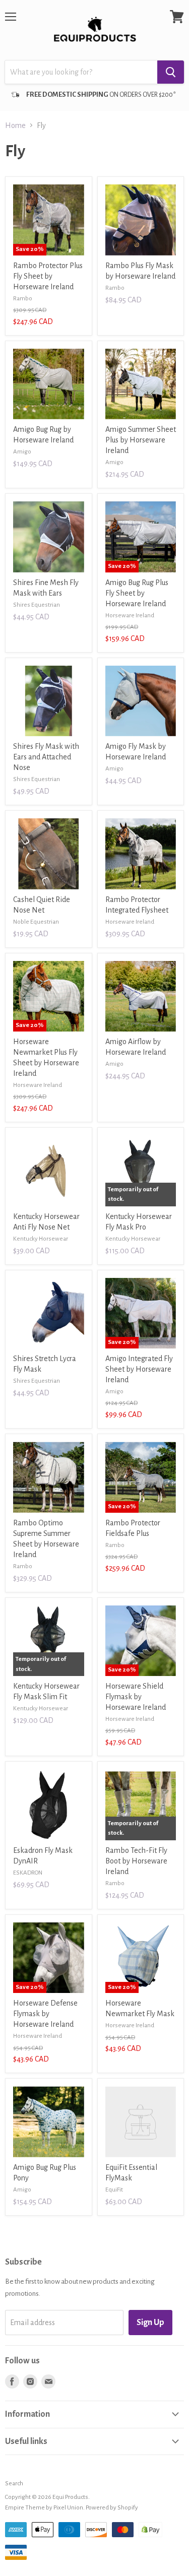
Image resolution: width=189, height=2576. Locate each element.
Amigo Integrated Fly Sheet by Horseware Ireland (139, 1369)
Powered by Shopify (112, 2508)
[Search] (171, 72)
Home (15, 125)
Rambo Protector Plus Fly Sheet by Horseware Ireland (48, 276)
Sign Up (150, 2323)
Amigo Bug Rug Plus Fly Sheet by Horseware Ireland (137, 593)
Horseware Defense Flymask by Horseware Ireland (45, 2014)
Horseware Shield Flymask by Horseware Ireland (136, 1697)
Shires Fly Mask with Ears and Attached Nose (46, 757)
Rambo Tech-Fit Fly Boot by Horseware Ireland (136, 1861)
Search (14, 2484)
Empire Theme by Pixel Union (44, 2508)
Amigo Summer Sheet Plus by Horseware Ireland (141, 440)
